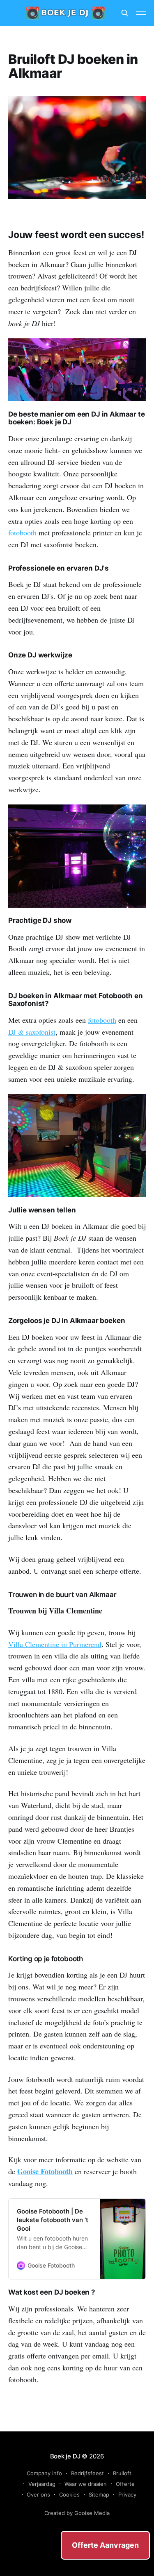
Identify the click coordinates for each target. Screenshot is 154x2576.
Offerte (125, 2484)
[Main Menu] (141, 13)
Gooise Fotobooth (45, 2171)
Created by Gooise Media (77, 2513)
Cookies (69, 2494)
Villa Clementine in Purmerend (55, 1644)
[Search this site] (125, 13)
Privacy (127, 2494)
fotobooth (22, 532)
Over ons (38, 2494)
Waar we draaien (86, 2484)
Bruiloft (122, 2473)
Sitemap (99, 2494)
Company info (44, 2473)
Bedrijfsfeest (87, 2473)
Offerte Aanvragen (105, 2545)
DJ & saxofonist (32, 1032)
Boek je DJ (65, 2456)
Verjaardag (42, 2484)
